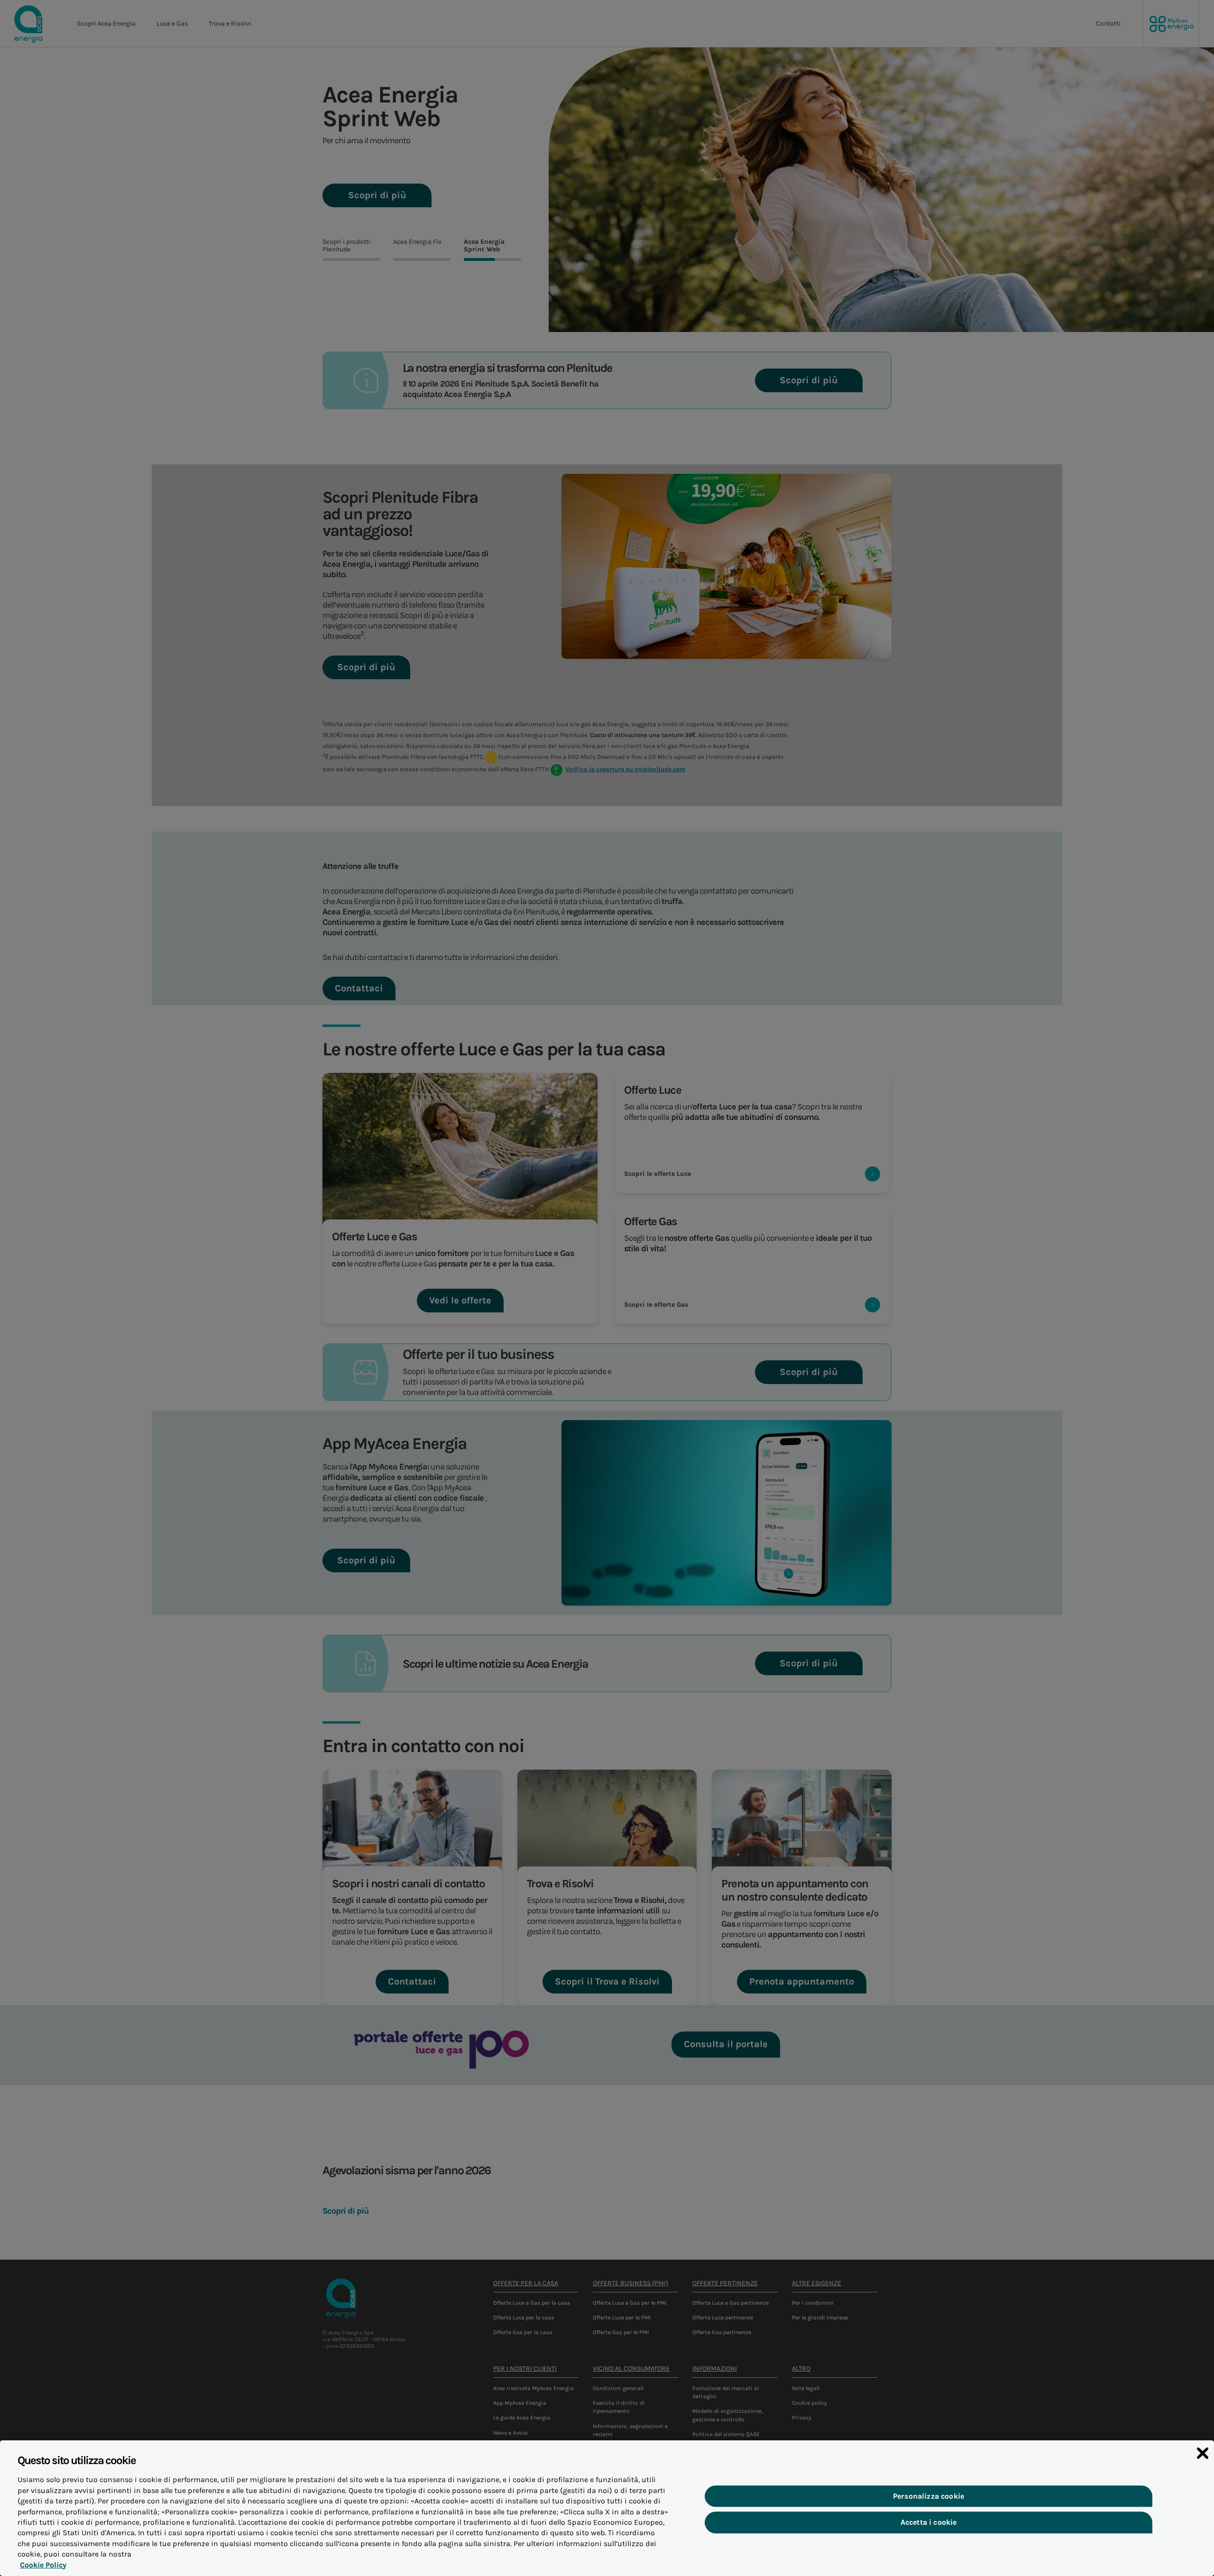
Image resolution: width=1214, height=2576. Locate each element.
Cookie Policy (43, 2565)
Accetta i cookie (929, 2523)
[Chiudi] (1203, 2453)
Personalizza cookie (929, 2497)
